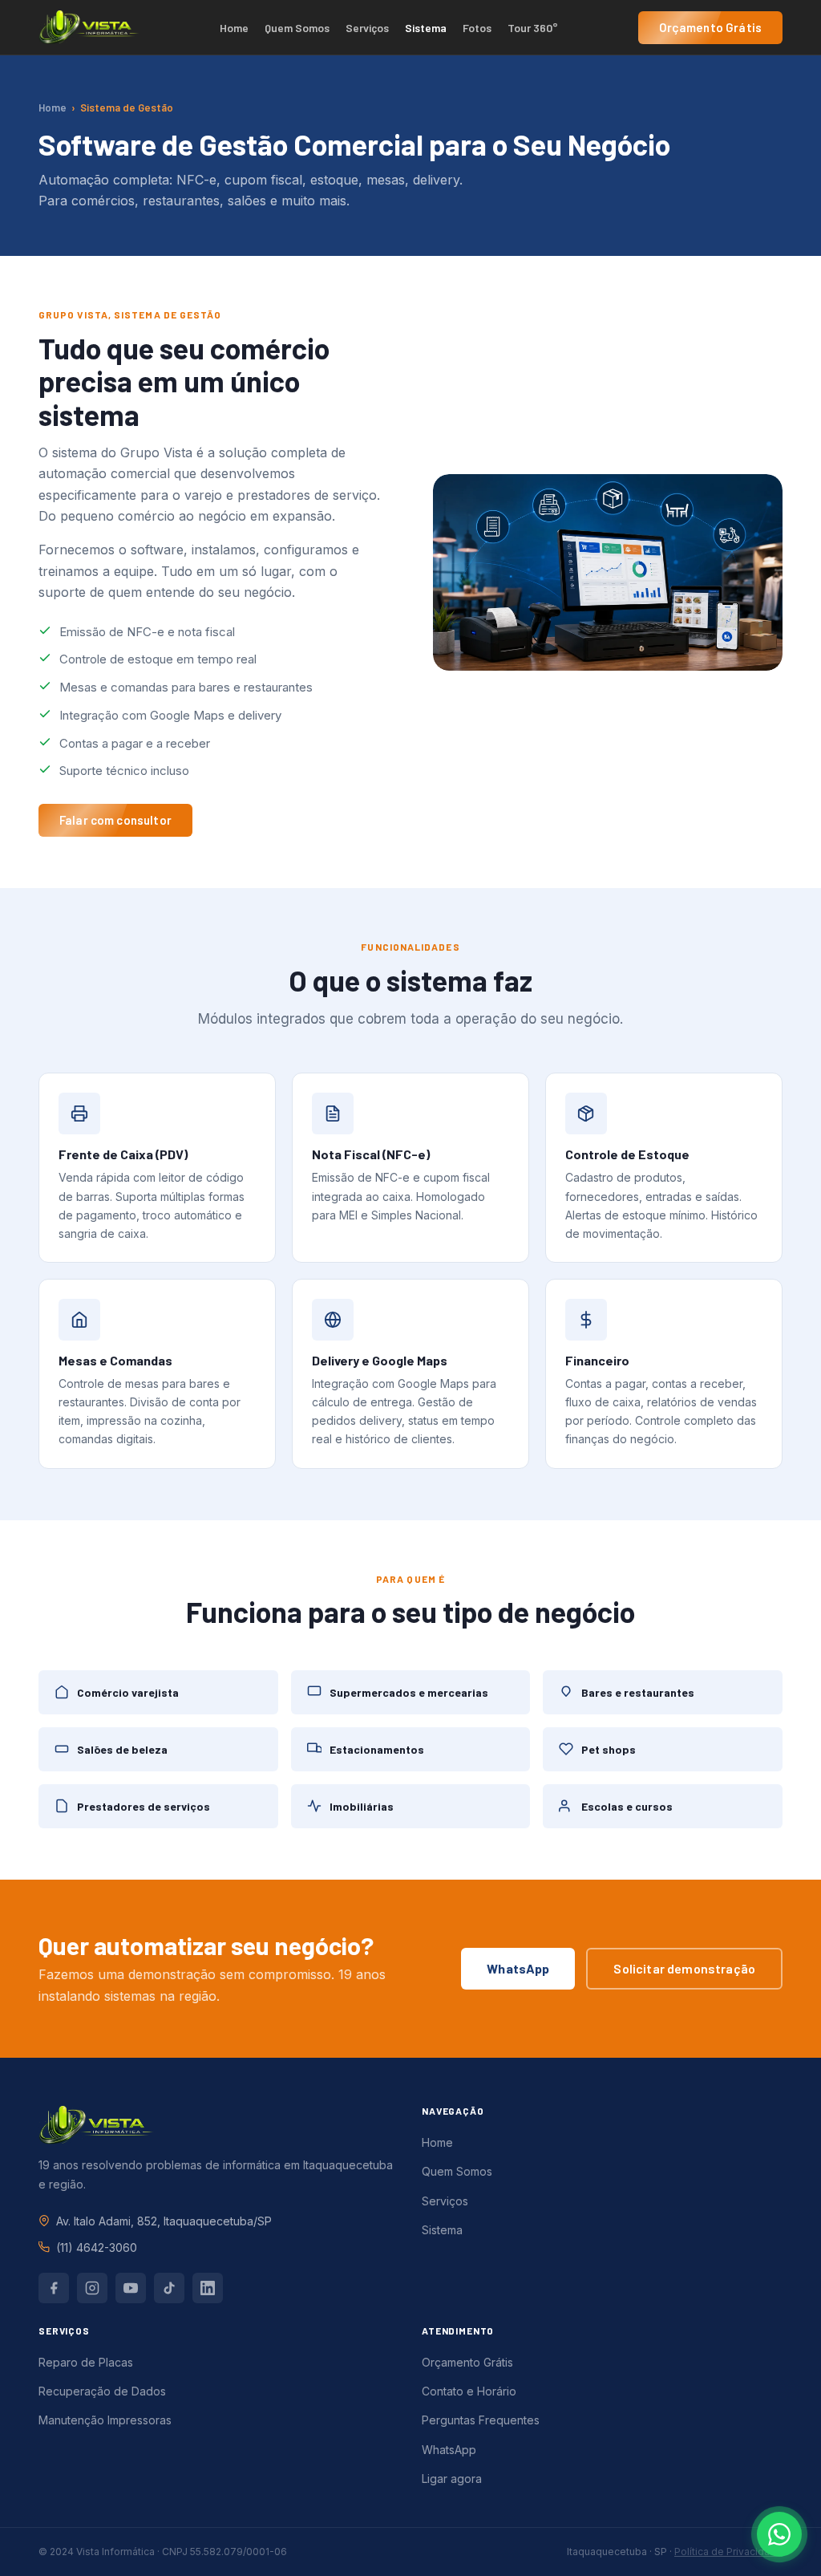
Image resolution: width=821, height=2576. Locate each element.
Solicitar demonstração (684, 1968)
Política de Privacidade (728, 2552)
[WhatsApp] (779, 2534)
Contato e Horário (469, 2391)
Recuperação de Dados (102, 2391)
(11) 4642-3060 (97, 2247)
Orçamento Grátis (710, 27)
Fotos (477, 28)
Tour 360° (533, 28)
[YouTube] (131, 2288)
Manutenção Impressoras (105, 2420)
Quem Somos (297, 28)
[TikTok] (169, 2288)
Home (234, 28)
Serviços (367, 28)
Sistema (426, 28)
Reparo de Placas (86, 2362)
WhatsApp (518, 1968)
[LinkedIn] (208, 2288)
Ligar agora (452, 2479)
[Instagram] (92, 2288)
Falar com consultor (115, 820)
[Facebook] (54, 2288)
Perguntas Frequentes (481, 2420)
